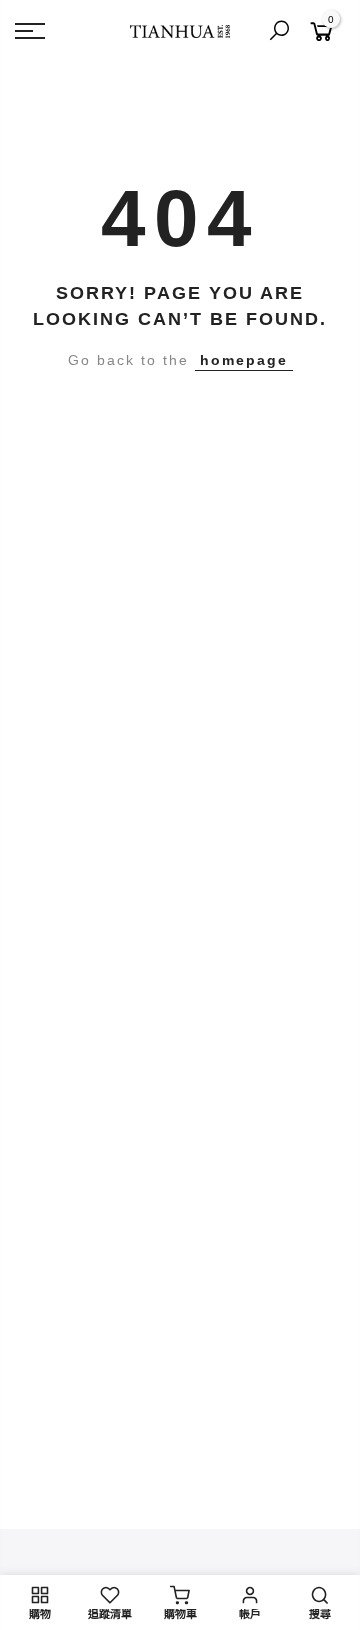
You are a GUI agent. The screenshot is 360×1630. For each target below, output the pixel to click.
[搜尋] (279, 31)
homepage (244, 360)
